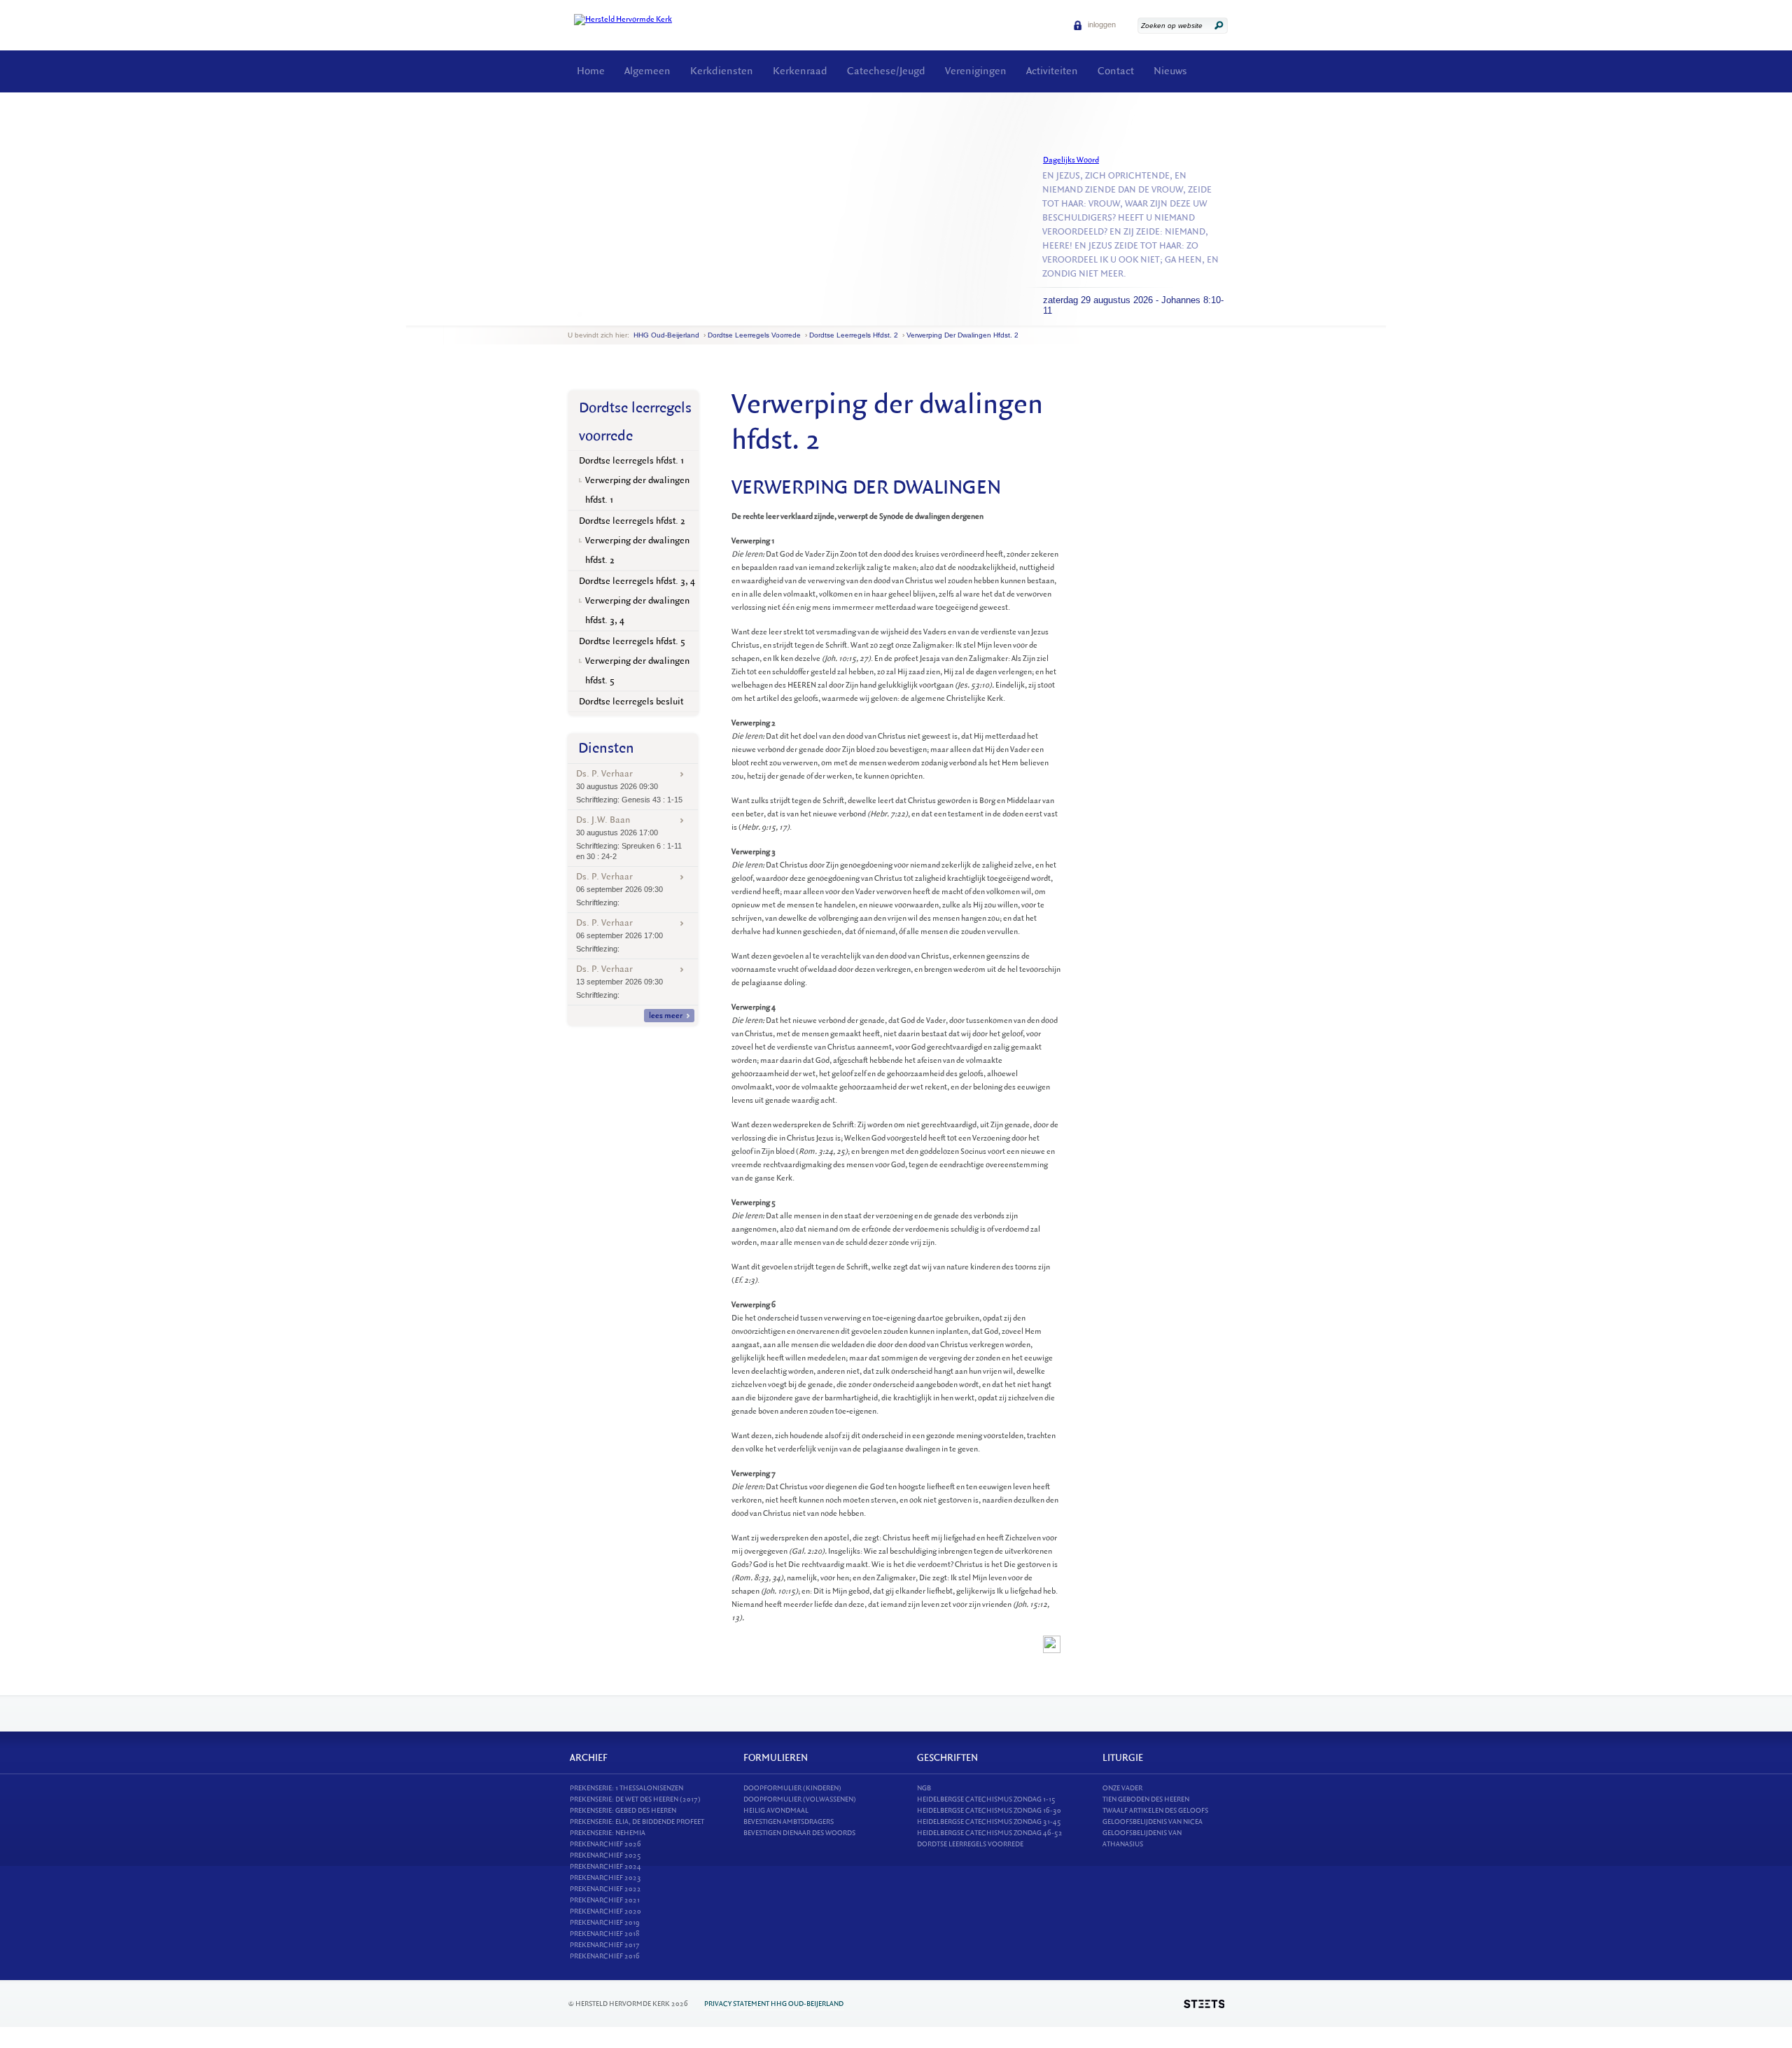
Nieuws (1170, 71)
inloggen (1101, 25)
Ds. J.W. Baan (629, 837)
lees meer (666, 1016)
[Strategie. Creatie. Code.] (1204, 2004)
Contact (1116, 71)
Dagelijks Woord (1071, 160)
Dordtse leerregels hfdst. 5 (632, 641)
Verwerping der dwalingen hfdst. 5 (637, 670)
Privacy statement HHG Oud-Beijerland (774, 2004)
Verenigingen (976, 71)
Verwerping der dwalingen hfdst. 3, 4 (637, 610)
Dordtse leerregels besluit (631, 701)
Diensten (606, 748)
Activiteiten (1052, 71)
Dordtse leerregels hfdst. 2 (854, 335)
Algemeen (647, 71)
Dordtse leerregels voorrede (754, 335)
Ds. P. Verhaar (629, 786)
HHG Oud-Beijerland (666, 335)
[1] (580, 314)
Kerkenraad (800, 71)
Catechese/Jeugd (886, 71)
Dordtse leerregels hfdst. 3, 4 (637, 581)
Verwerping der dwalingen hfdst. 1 (637, 490)
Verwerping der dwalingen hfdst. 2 (962, 335)
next (588, 315)
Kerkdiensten (722, 71)
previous (571, 315)
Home (591, 71)
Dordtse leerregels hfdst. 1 (632, 460)
